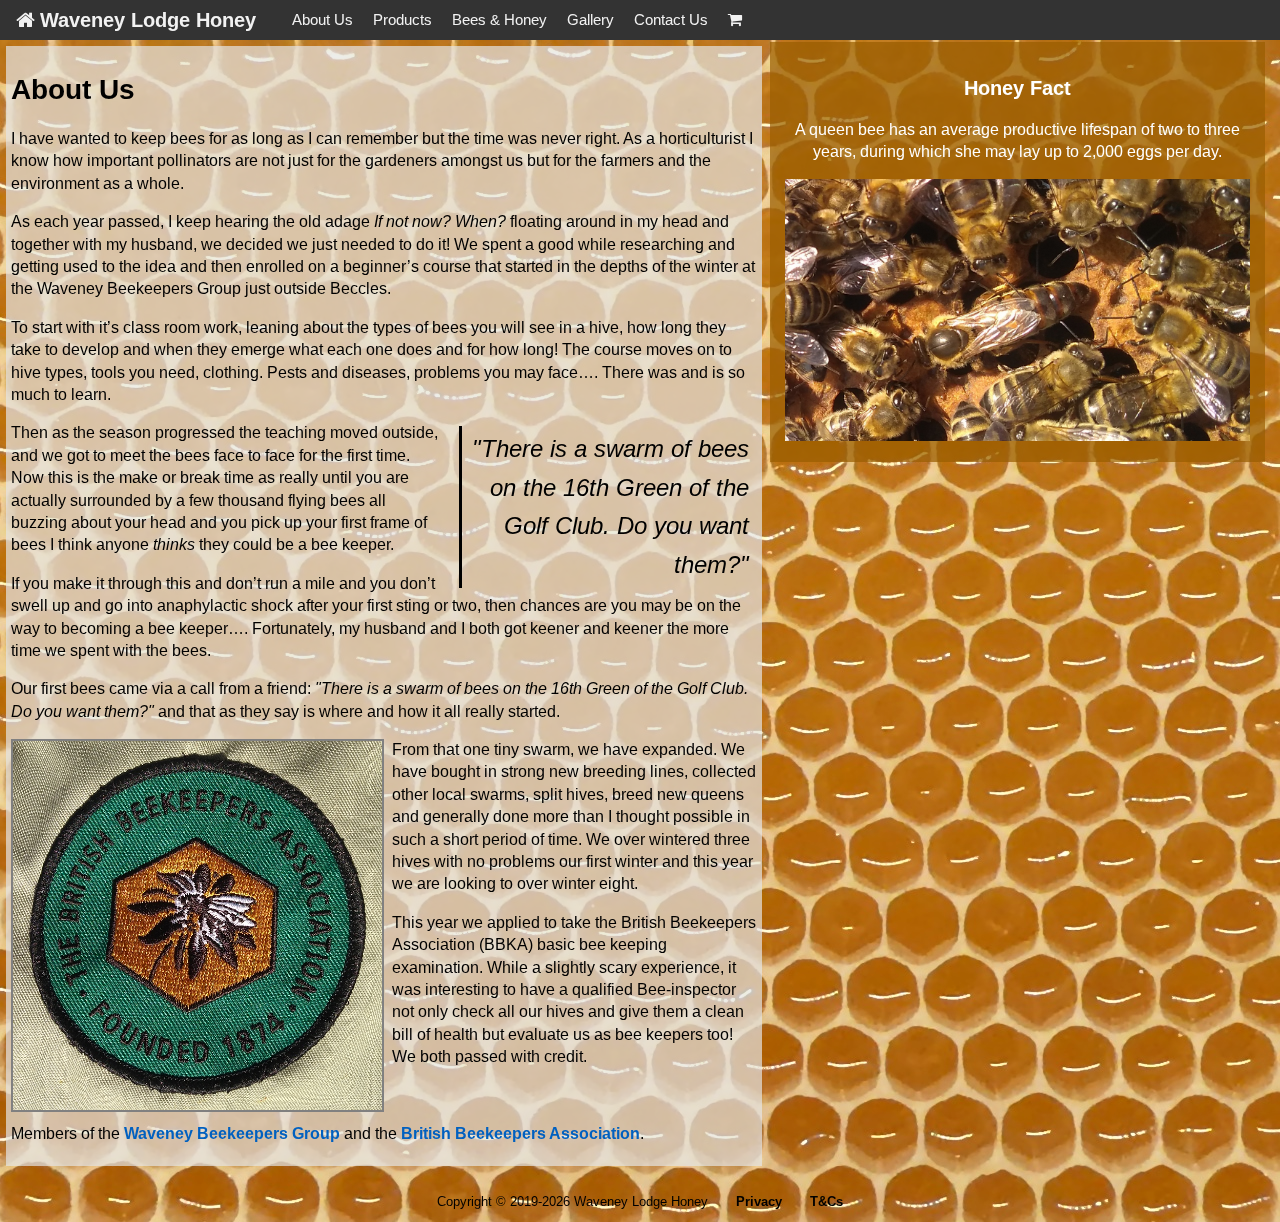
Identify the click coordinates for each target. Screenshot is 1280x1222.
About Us (322, 19)
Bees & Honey (499, 19)
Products (402, 19)
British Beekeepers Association (520, 1133)
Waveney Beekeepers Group (232, 1133)
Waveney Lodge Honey (148, 20)
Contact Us (671, 19)
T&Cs (826, 1201)
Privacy (759, 1201)
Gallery (590, 19)
